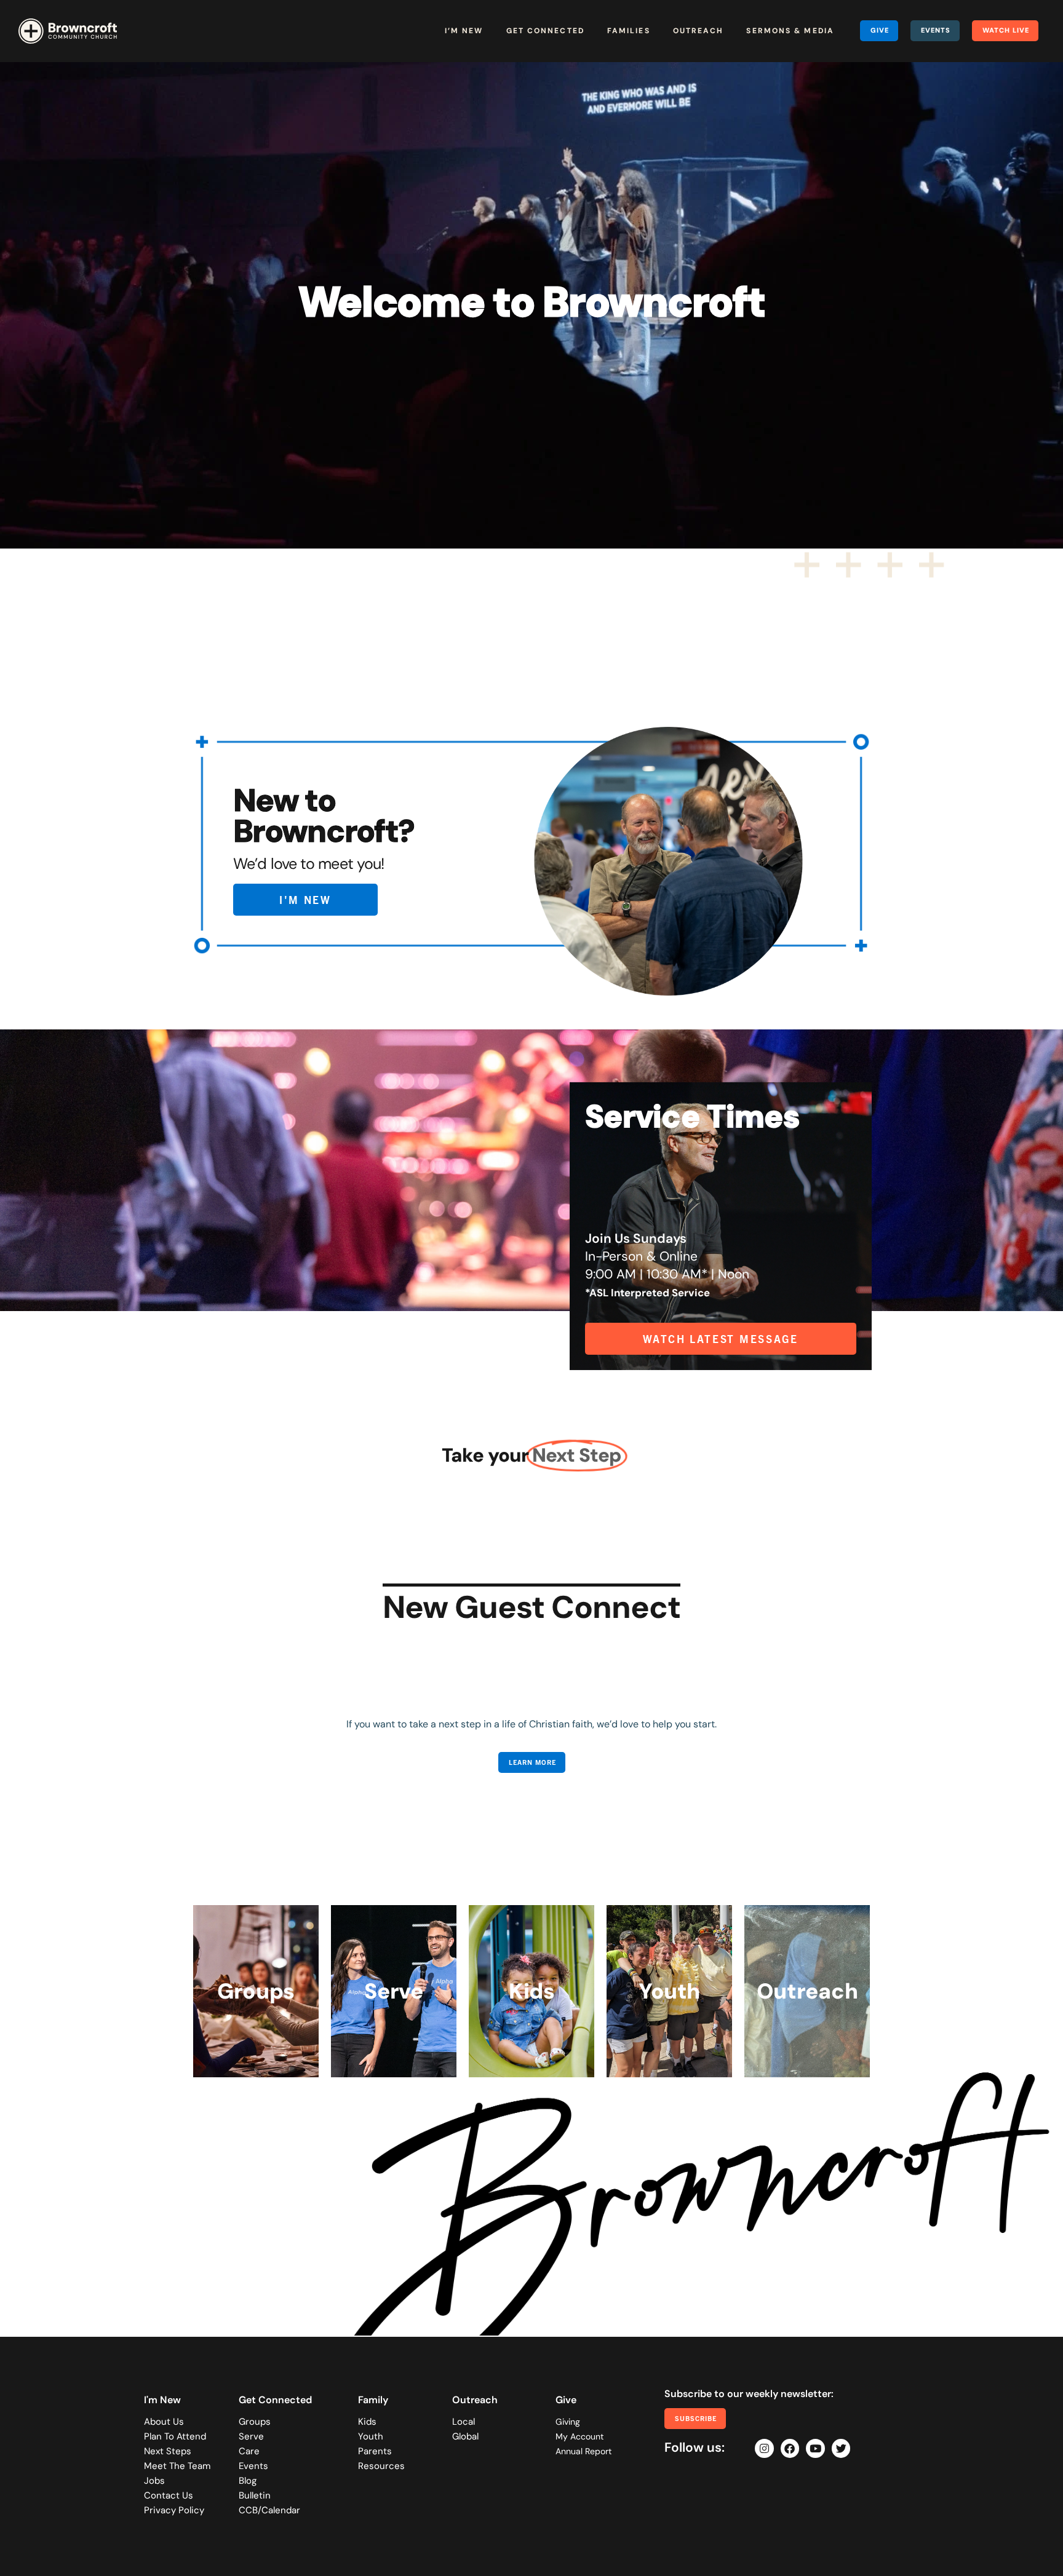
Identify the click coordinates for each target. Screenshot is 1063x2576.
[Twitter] (841, 2448)
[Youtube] (815, 2448)
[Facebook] (790, 2448)
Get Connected (545, 31)
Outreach (699, 31)
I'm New (162, 2400)
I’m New (464, 31)
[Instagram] (764, 2448)
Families (629, 31)
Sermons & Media (790, 31)
